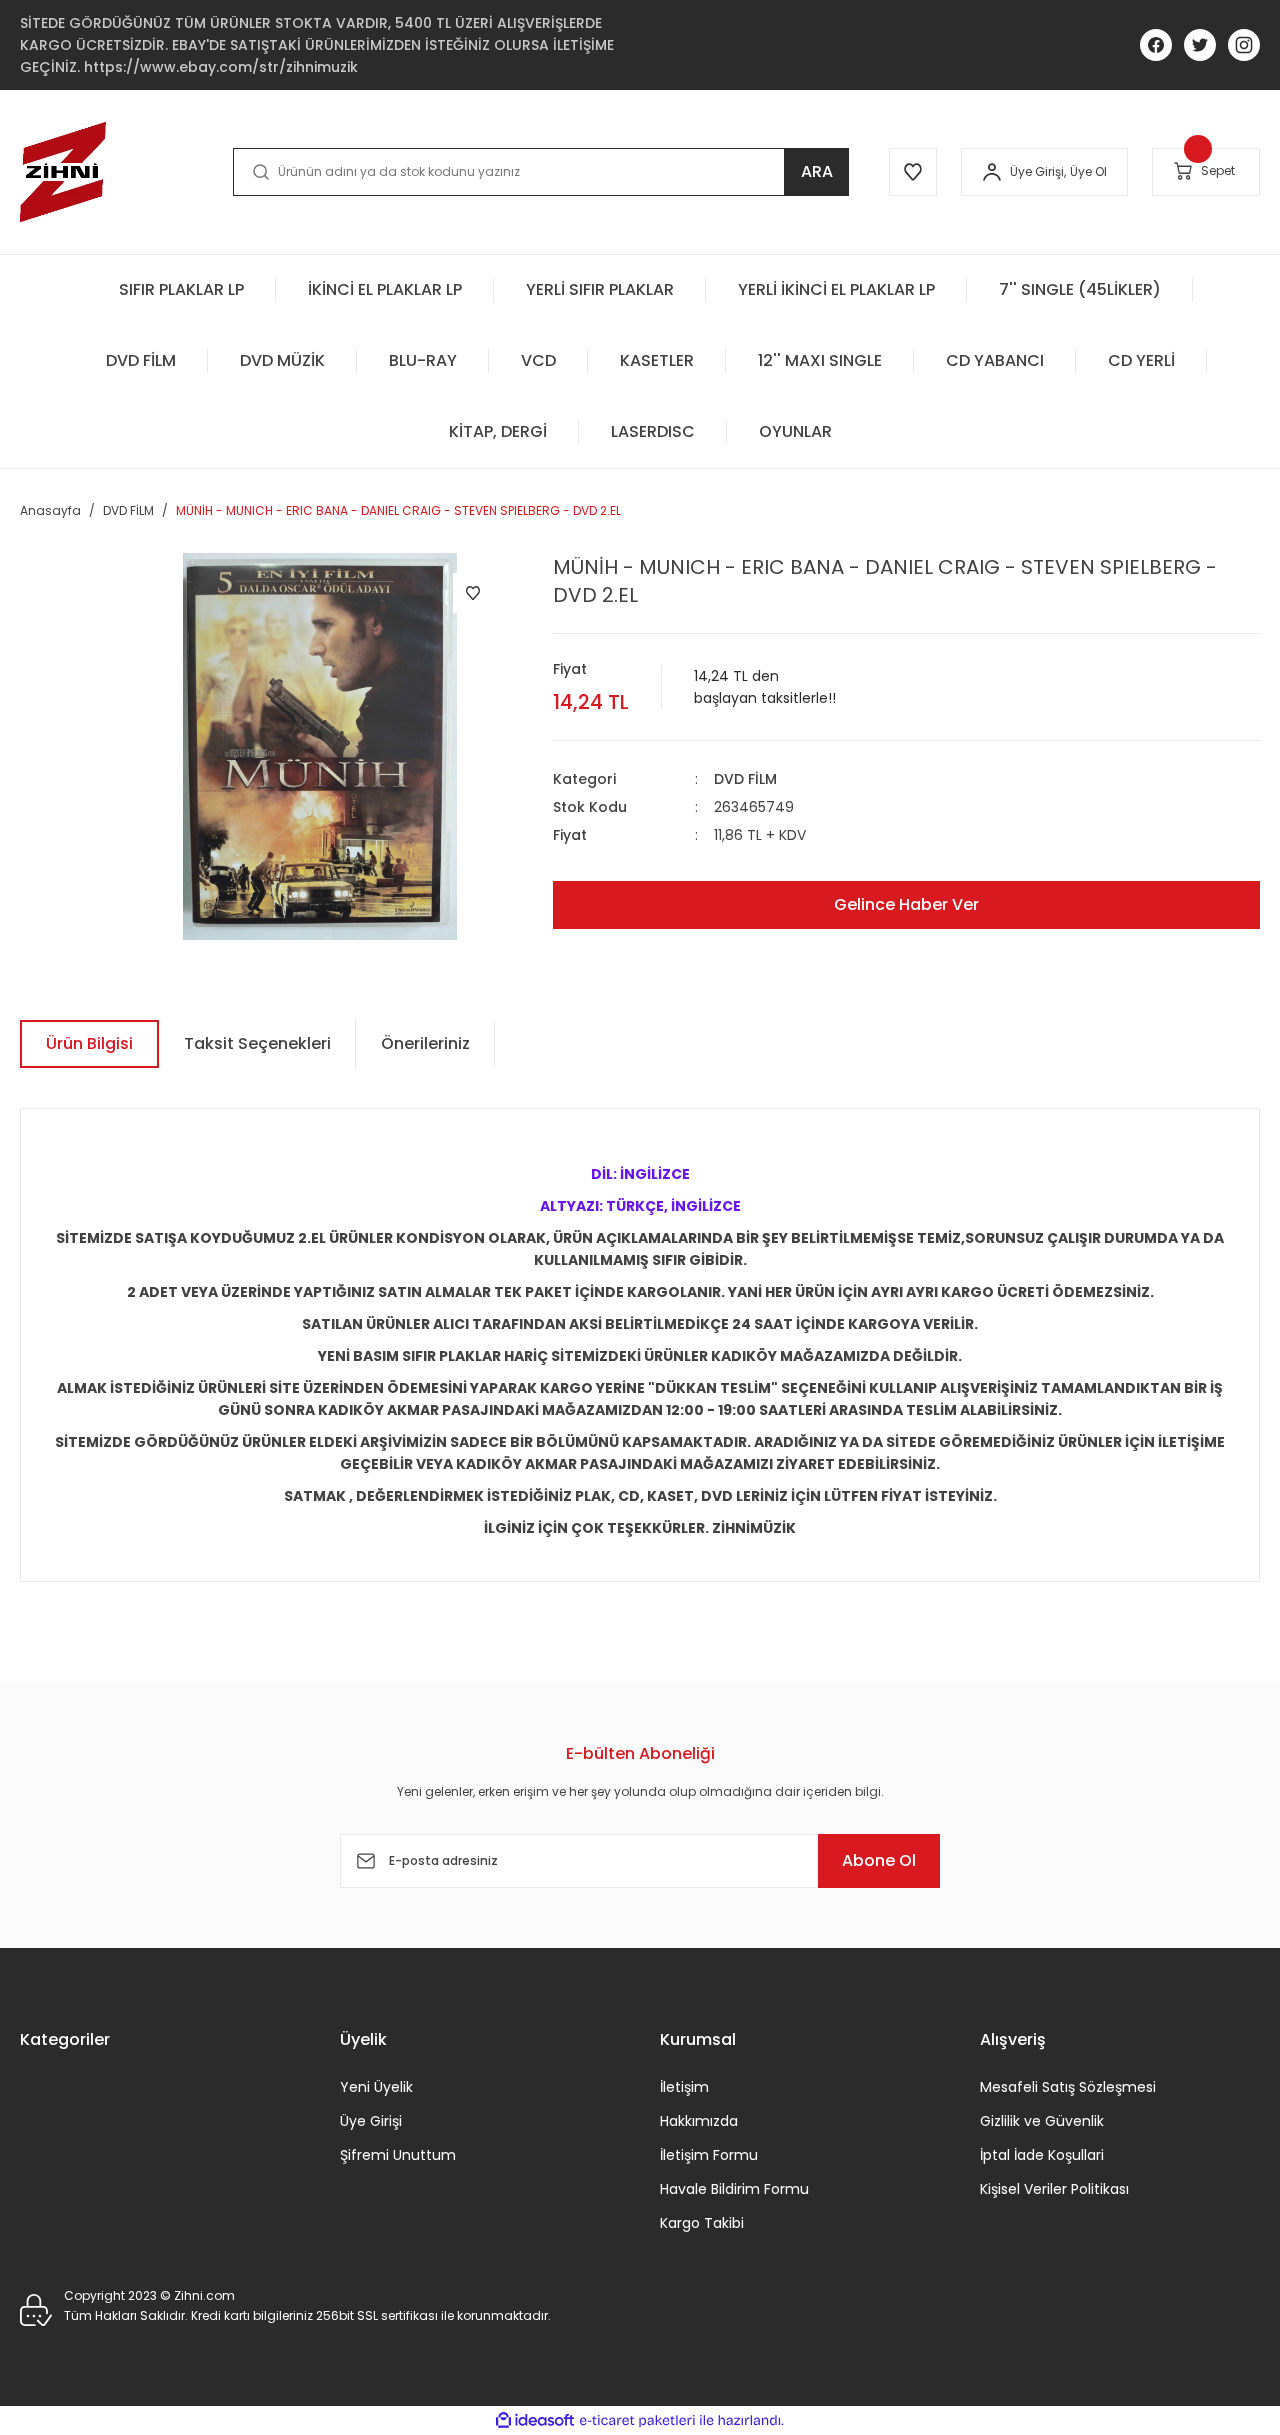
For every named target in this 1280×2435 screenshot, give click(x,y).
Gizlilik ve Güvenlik (1042, 2121)
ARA (817, 171)
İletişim (684, 2087)
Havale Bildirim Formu (734, 2189)
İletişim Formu (709, 2155)
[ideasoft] (535, 2420)
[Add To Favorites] (473, 593)
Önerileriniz (425, 1043)
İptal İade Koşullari (1042, 2155)
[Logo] (63, 172)
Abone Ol (879, 1860)
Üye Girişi (371, 2121)
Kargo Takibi (702, 2223)
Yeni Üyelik (376, 2087)
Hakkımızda (699, 2121)
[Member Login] (992, 172)
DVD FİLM (745, 779)
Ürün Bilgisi (89, 1043)
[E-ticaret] (637, 2420)
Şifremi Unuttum (398, 2155)
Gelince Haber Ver (906, 904)
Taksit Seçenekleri (257, 1043)
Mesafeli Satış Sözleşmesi (1068, 2087)
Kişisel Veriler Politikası (1054, 2189)
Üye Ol (1088, 171)
